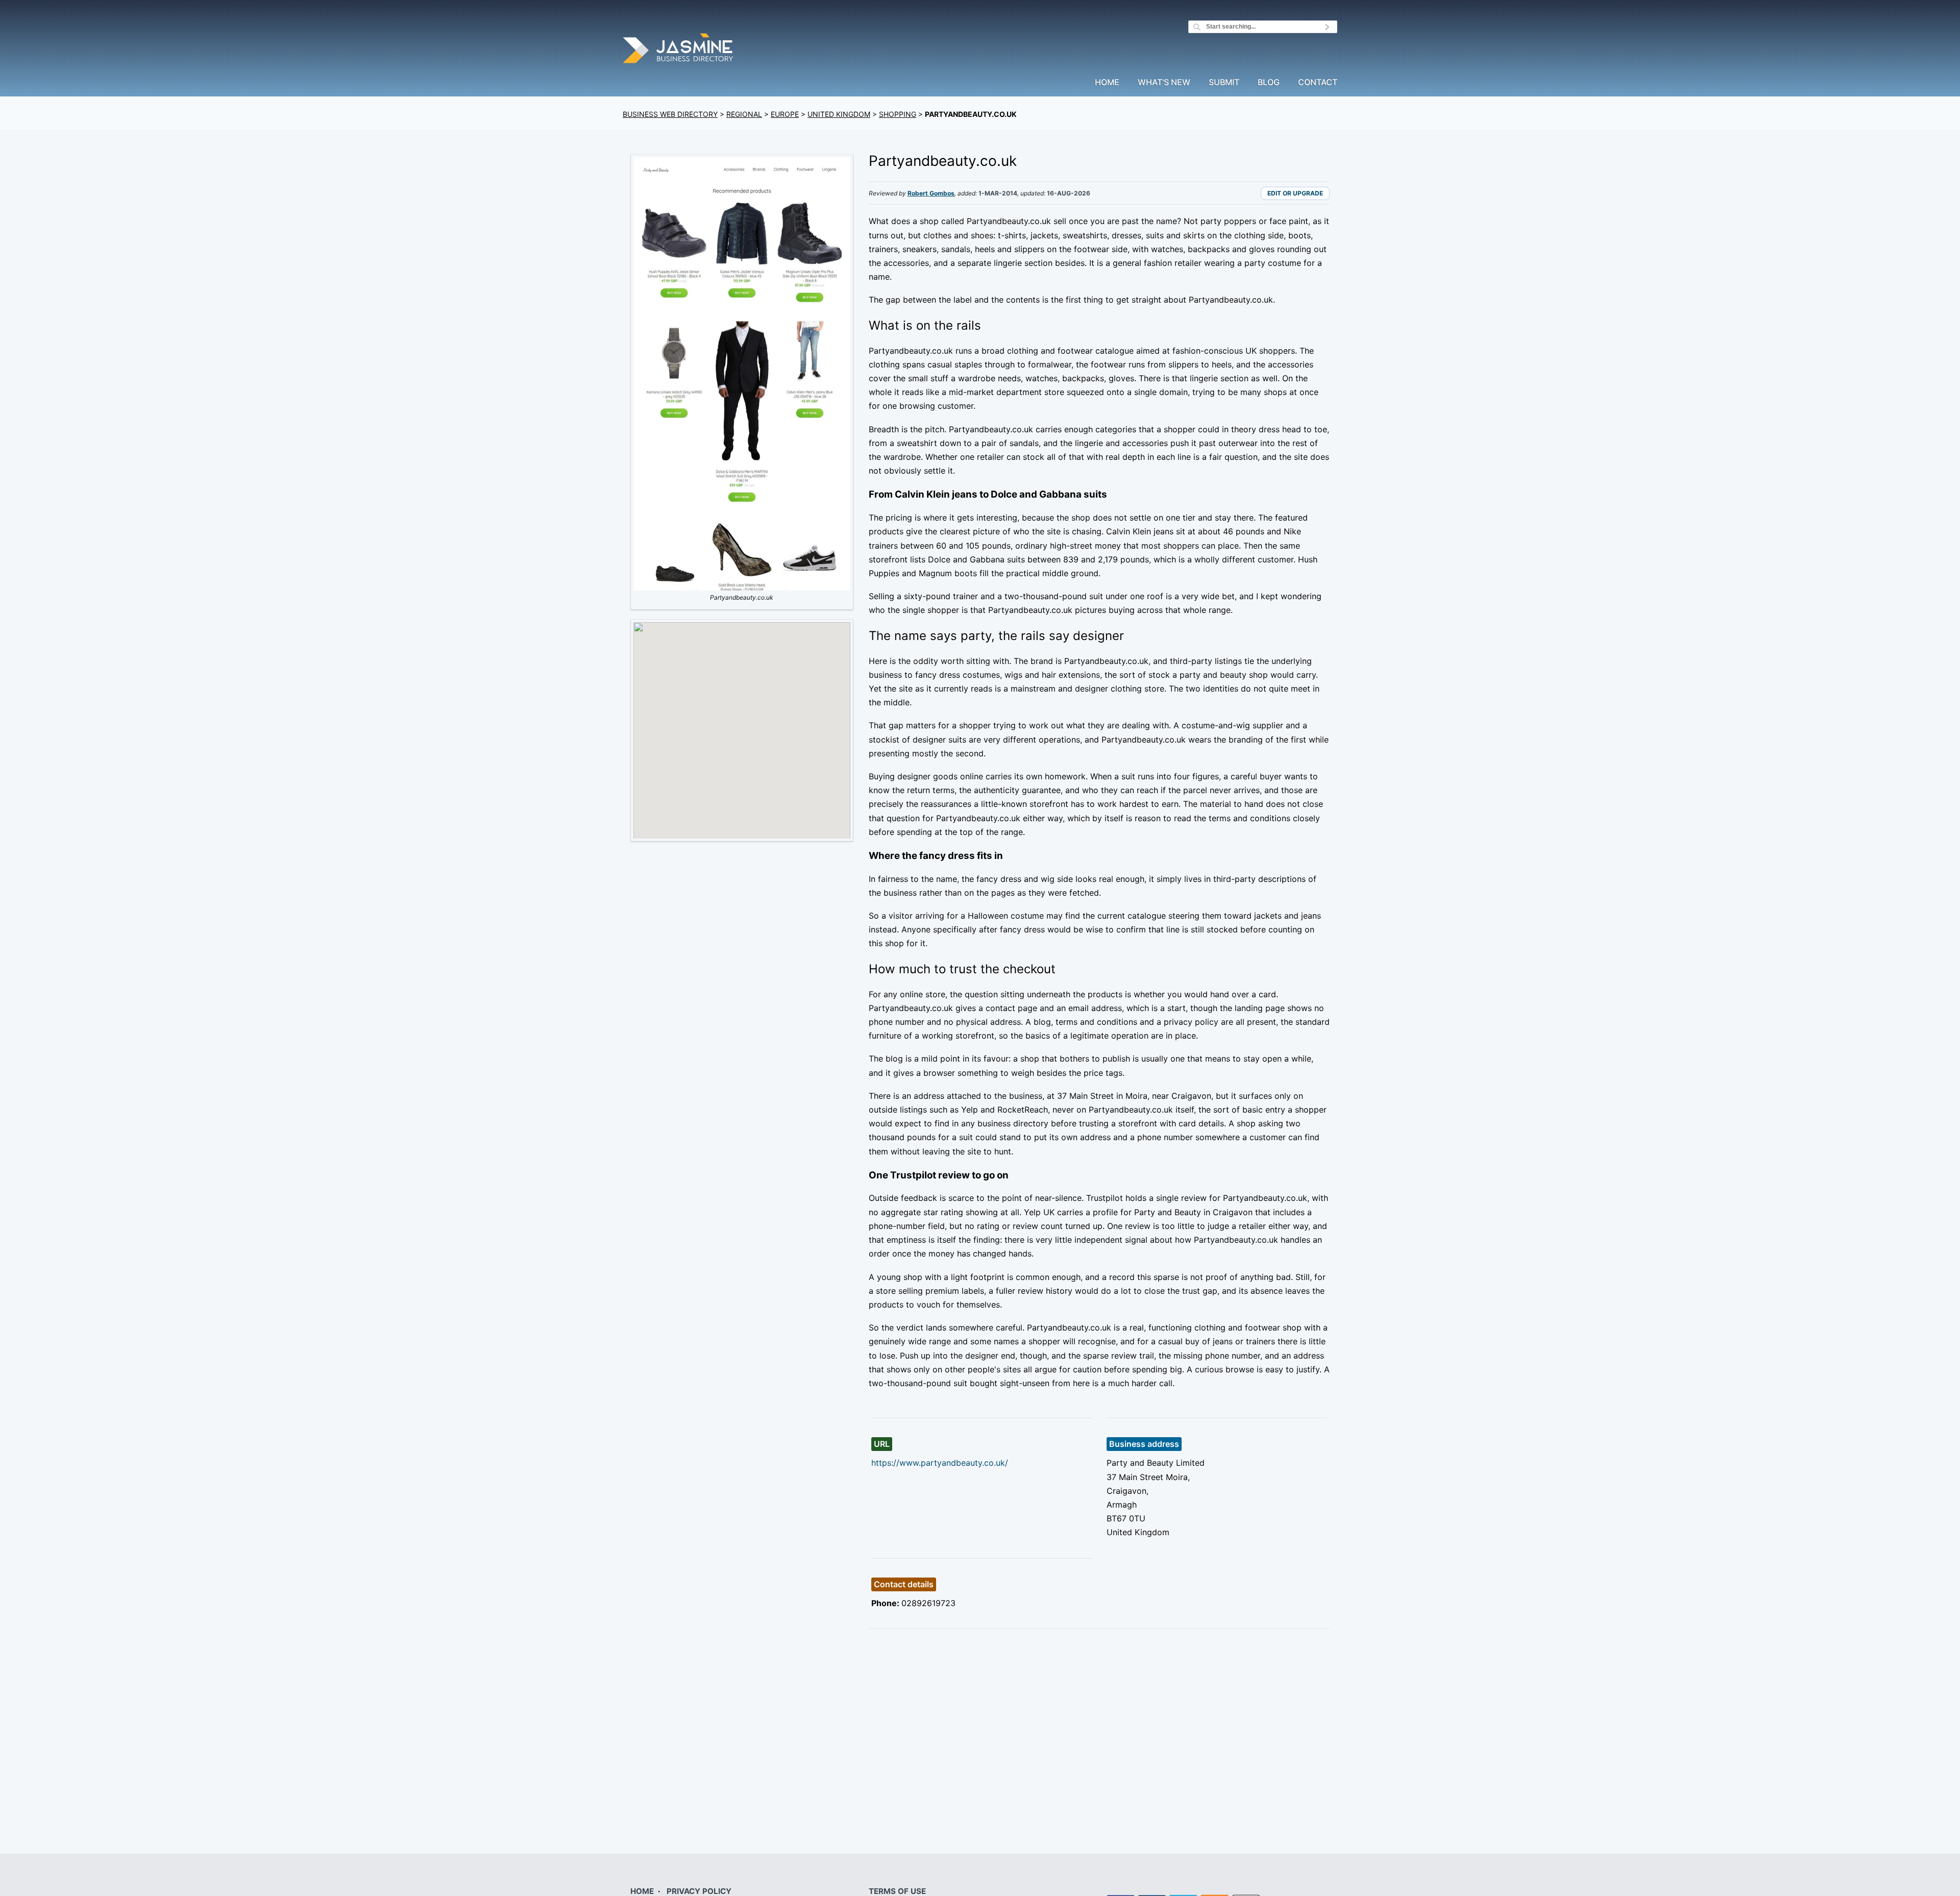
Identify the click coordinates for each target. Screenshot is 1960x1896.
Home (1107, 83)
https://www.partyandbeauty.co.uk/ (940, 1463)
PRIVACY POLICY (699, 1891)
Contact (1318, 83)
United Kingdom (839, 114)
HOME (642, 1891)
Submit (1224, 83)
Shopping (898, 114)
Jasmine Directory (679, 50)
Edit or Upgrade (1295, 193)
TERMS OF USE (897, 1891)
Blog (1269, 83)
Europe (785, 114)
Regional (744, 114)
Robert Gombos (931, 193)
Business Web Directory (670, 114)
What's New (1164, 83)
